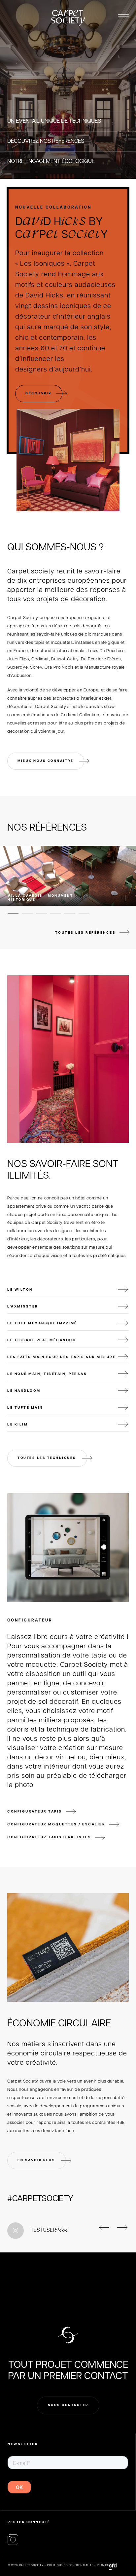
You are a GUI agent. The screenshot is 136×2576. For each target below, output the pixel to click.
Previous (99, 2225)
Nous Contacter (68, 2405)
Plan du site (107, 2565)
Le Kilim (17, 1424)
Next (117, 2225)
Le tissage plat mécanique (42, 1340)
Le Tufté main (25, 1407)
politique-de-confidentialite (70, 2565)
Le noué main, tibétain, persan (47, 1374)
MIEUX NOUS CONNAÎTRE (45, 761)
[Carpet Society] (13, 2540)
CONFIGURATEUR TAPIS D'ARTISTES (49, 1837)
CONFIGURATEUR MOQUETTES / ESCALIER (56, 1824)
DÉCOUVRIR (38, 393)
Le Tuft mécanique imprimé (42, 1323)
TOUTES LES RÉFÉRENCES (85, 932)
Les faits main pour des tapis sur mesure (61, 1357)
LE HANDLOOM (24, 1390)
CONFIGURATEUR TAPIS (35, 1811)
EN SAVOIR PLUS (36, 2160)
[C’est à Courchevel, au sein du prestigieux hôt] (98, 2266)
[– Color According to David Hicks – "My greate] (38, 2266)
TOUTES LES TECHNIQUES (47, 1458)
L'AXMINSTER (23, 1306)
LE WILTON (20, 1289)
